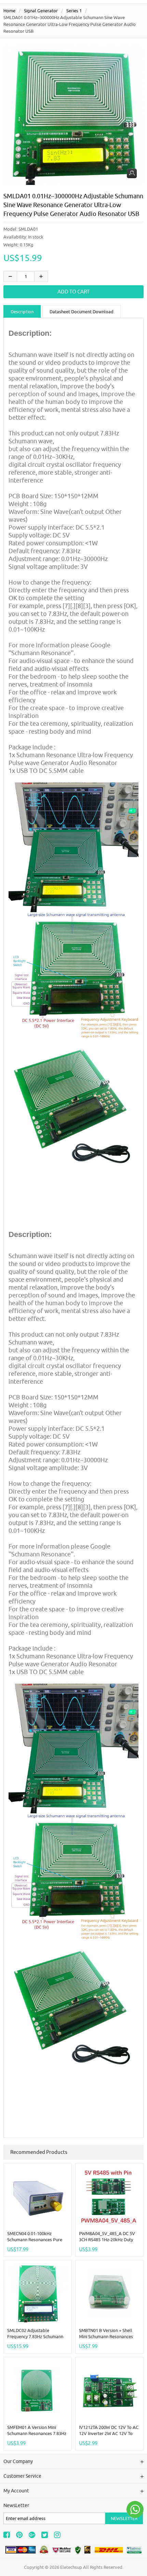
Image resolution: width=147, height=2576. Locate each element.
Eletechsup (71, 2567)
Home (9, 11)
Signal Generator (41, 11)
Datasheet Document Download (82, 312)
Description (22, 312)
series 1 (74, 11)
